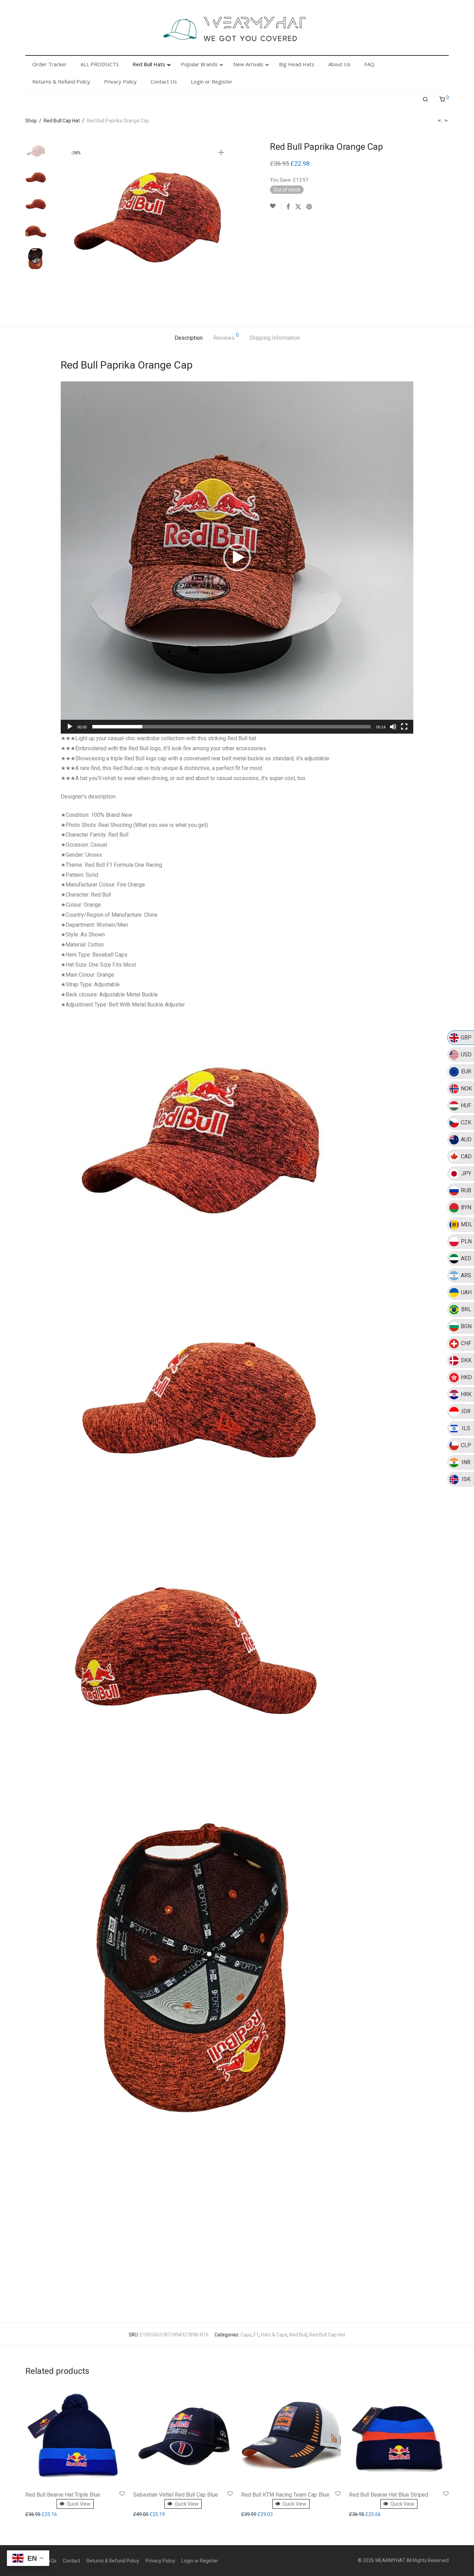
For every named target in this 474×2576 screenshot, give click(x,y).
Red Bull (298, 2335)
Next (222, 224)
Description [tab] (189, 338)
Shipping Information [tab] (275, 338)
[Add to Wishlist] (276, 206)
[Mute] (393, 727)
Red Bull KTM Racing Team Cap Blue (285, 2495)
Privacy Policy (160, 2561)
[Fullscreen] (404, 727)
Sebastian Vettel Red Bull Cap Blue (176, 2495)
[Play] (70, 727)
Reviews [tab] (226, 337)
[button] (237, 557)
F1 (256, 2335)
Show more (39, 2514)
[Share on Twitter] (298, 207)
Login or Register (200, 2561)
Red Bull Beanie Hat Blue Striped (389, 2495)
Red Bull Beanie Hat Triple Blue (63, 2495)
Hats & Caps (274, 2335)
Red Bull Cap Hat (62, 121)
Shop (31, 121)
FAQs (51, 2561)
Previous (70, 224)
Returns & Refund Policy (113, 2561)
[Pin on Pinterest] (310, 207)
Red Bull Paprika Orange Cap (127, 365)
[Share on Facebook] (288, 207)
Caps (246, 2335)
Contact (71, 2561)
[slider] (231, 727)
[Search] (425, 100)
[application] (237, 557)
